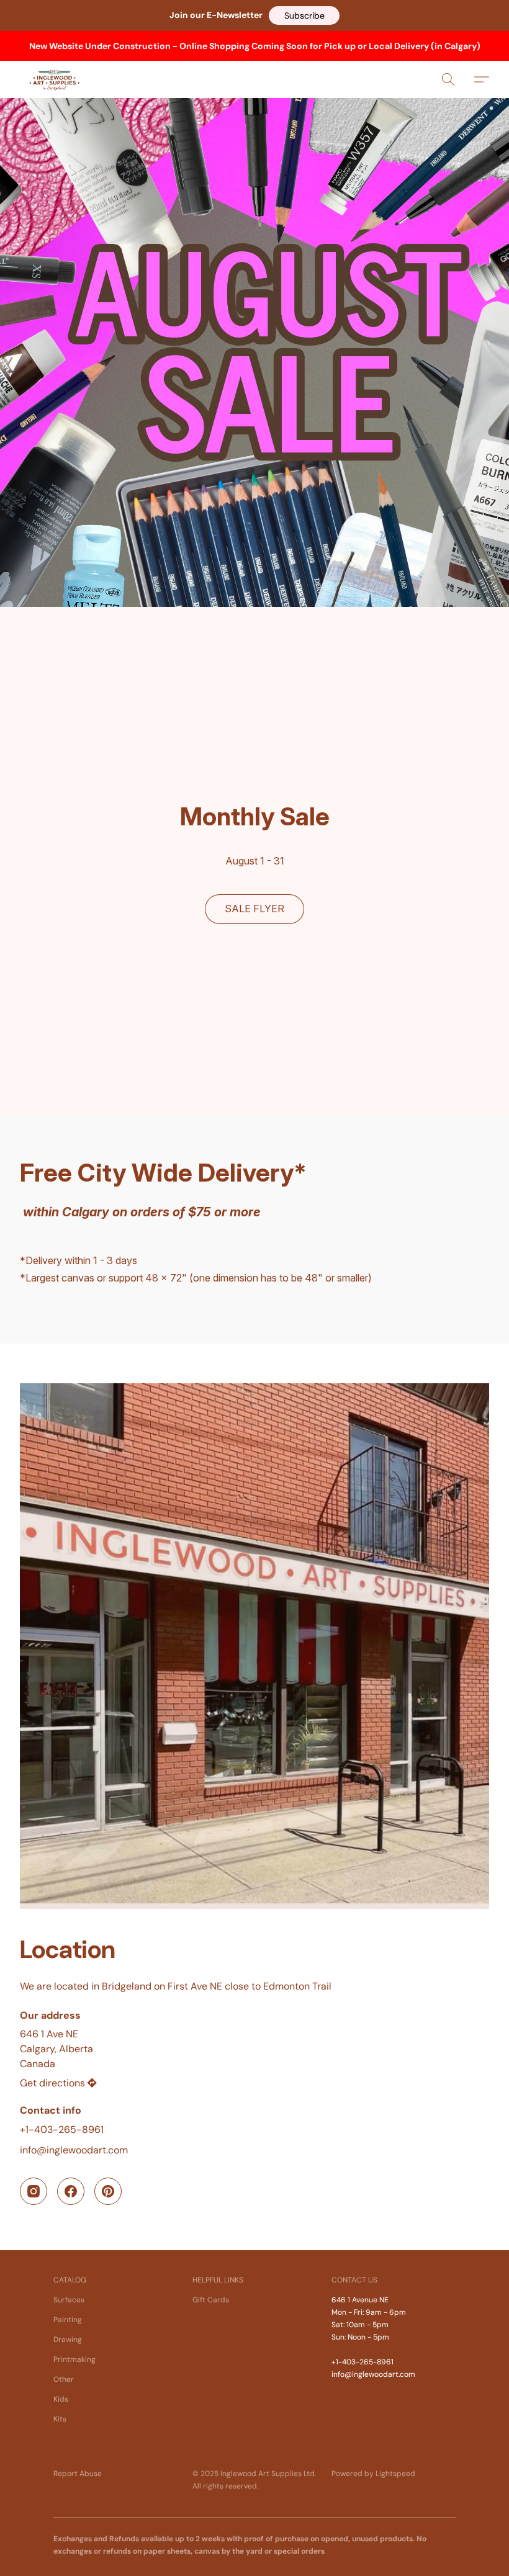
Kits (60, 2419)
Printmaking (74, 2359)
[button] (304, 16)
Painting (68, 2320)
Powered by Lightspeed (373, 2474)
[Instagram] (34, 2191)
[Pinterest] (108, 2191)
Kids (61, 2399)
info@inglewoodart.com (74, 2150)
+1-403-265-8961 (62, 2129)
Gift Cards (211, 2300)
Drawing (68, 2340)
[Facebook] (71, 2191)
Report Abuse (78, 2474)
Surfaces (69, 2300)
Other (64, 2379)
